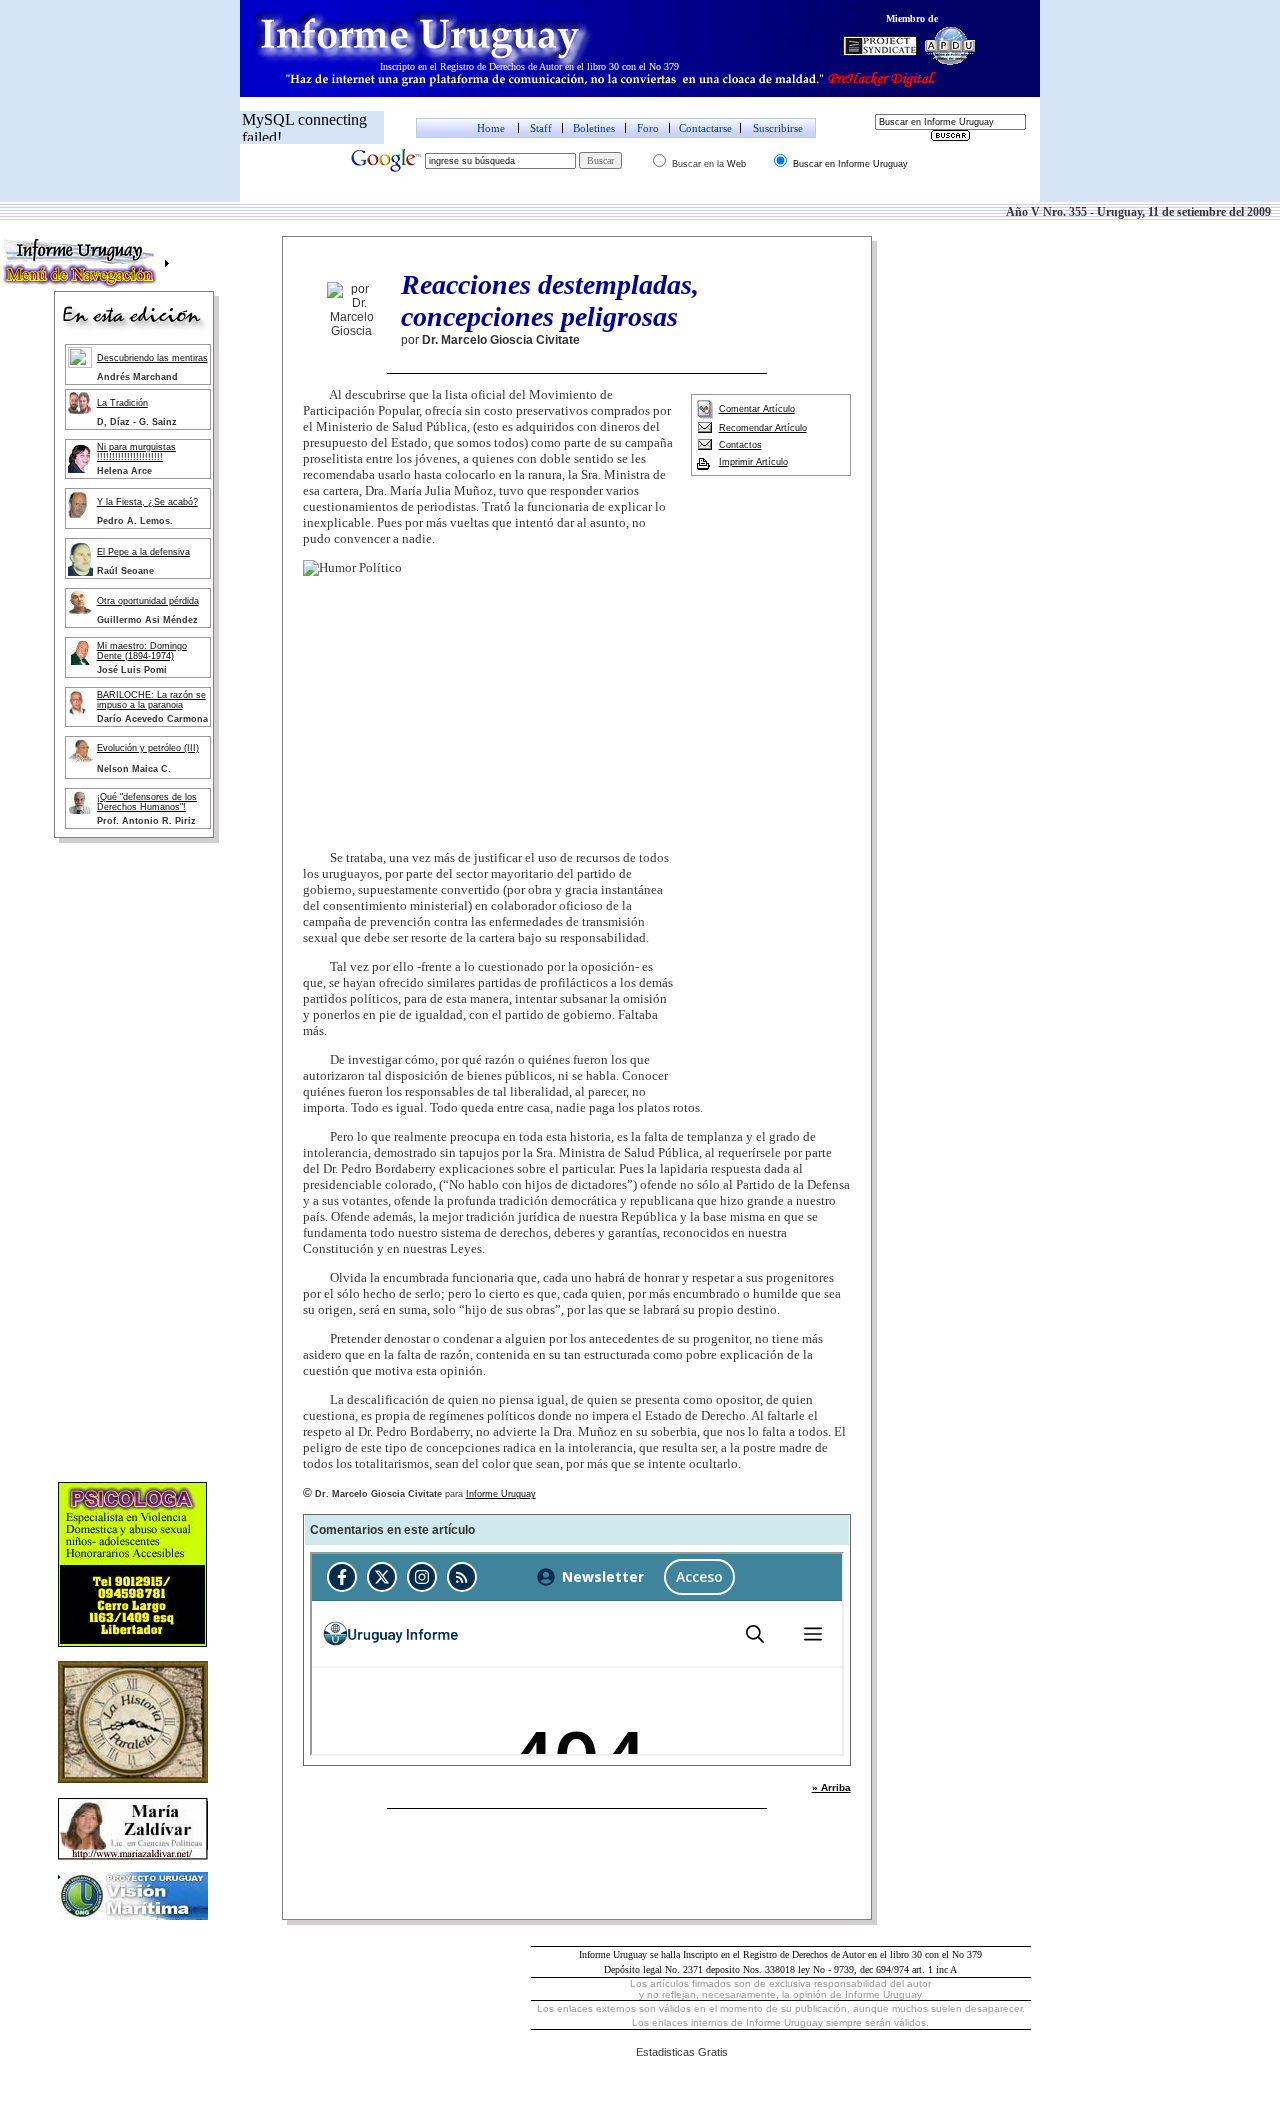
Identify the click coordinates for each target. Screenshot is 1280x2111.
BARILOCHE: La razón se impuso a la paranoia (151, 700)
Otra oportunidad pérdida (148, 601)
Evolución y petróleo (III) (148, 748)
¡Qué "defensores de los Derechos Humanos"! (147, 802)
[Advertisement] (134, 1165)
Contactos (740, 445)
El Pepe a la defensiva (143, 552)
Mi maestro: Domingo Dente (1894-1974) (142, 651)
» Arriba (831, 1787)
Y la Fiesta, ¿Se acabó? (147, 502)
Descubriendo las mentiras (152, 358)
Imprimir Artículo (753, 462)
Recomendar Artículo (763, 428)
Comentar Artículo (757, 409)
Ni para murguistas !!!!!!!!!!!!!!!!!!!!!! (136, 452)
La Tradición (122, 403)
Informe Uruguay (501, 1494)
